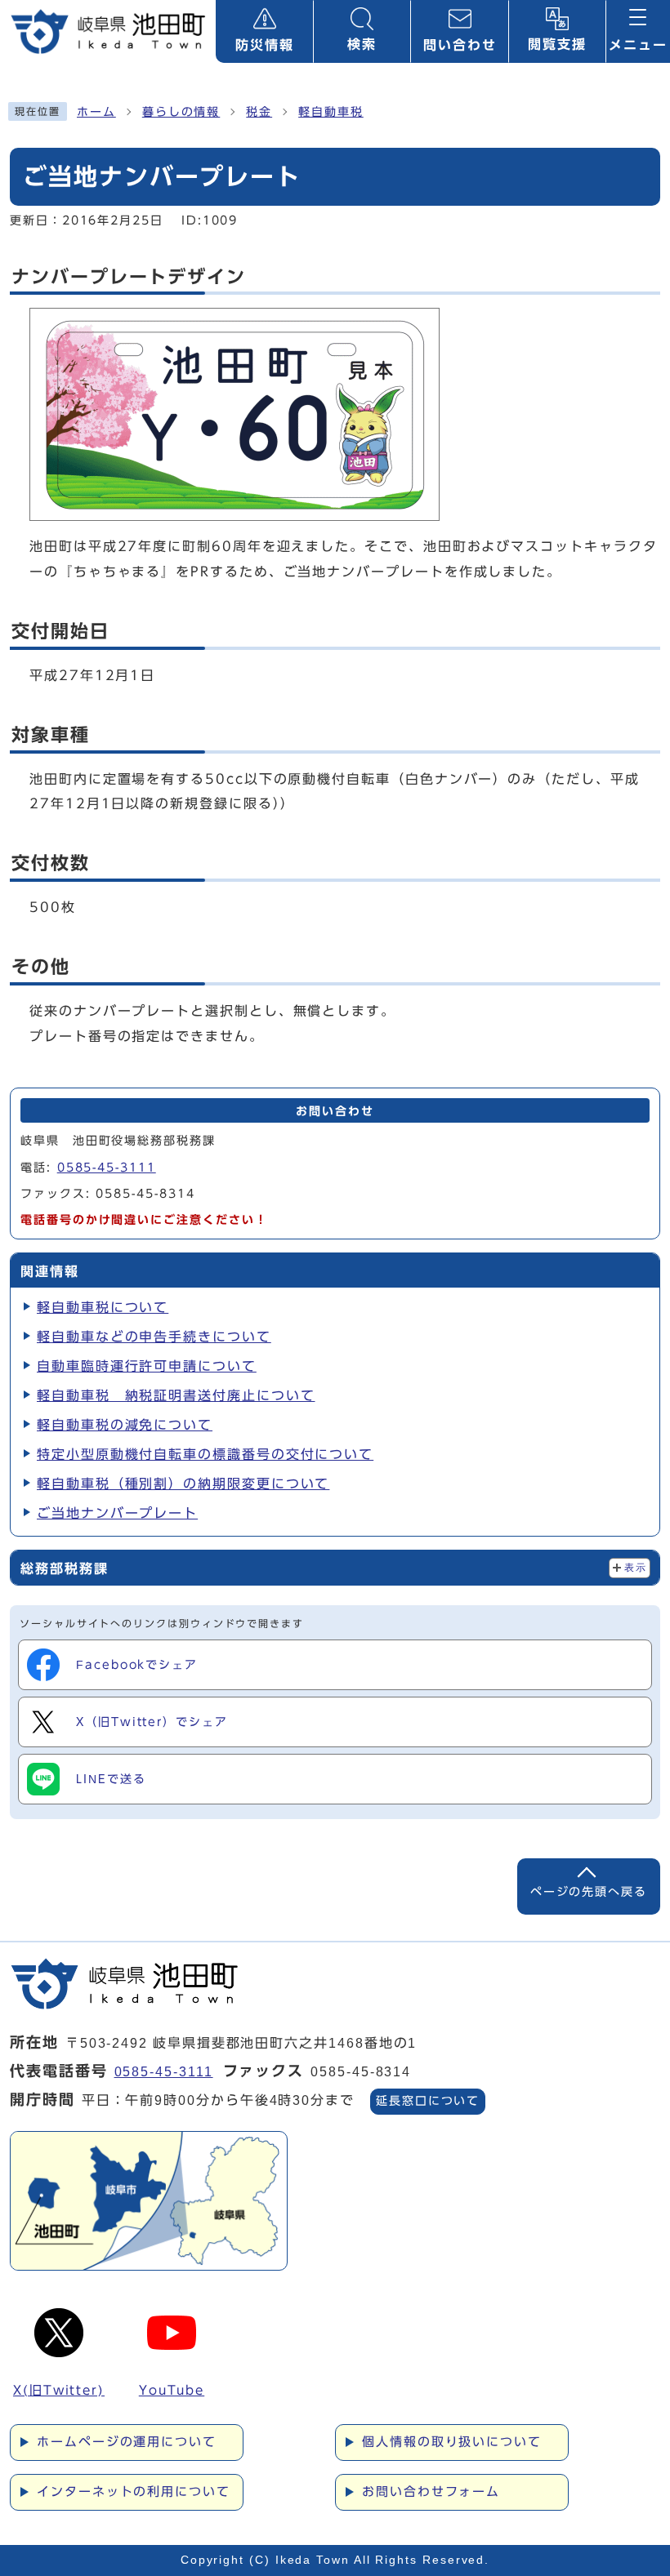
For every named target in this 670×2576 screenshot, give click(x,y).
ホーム (96, 112)
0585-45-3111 (107, 1168)
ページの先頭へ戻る (589, 1891)
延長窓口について (428, 2101)
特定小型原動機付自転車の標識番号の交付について (205, 1454)
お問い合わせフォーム (431, 2491)
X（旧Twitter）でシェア (152, 1722)
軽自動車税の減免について (125, 1425)
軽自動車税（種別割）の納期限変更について (183, 1484)
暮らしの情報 (181, 112)
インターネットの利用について (134, 2491)
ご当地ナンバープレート (117, 1513)
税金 (259, 112)
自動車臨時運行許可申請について (147, 1366)
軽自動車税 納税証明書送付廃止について (176, 1395)
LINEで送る (111, 1779)
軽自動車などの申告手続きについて (154, 1337)
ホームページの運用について (127, 2442)
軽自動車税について (103, 1307)
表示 (635, 1568)
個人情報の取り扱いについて (452, 2442)
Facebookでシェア (137, 1665)
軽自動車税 (331, 112)
